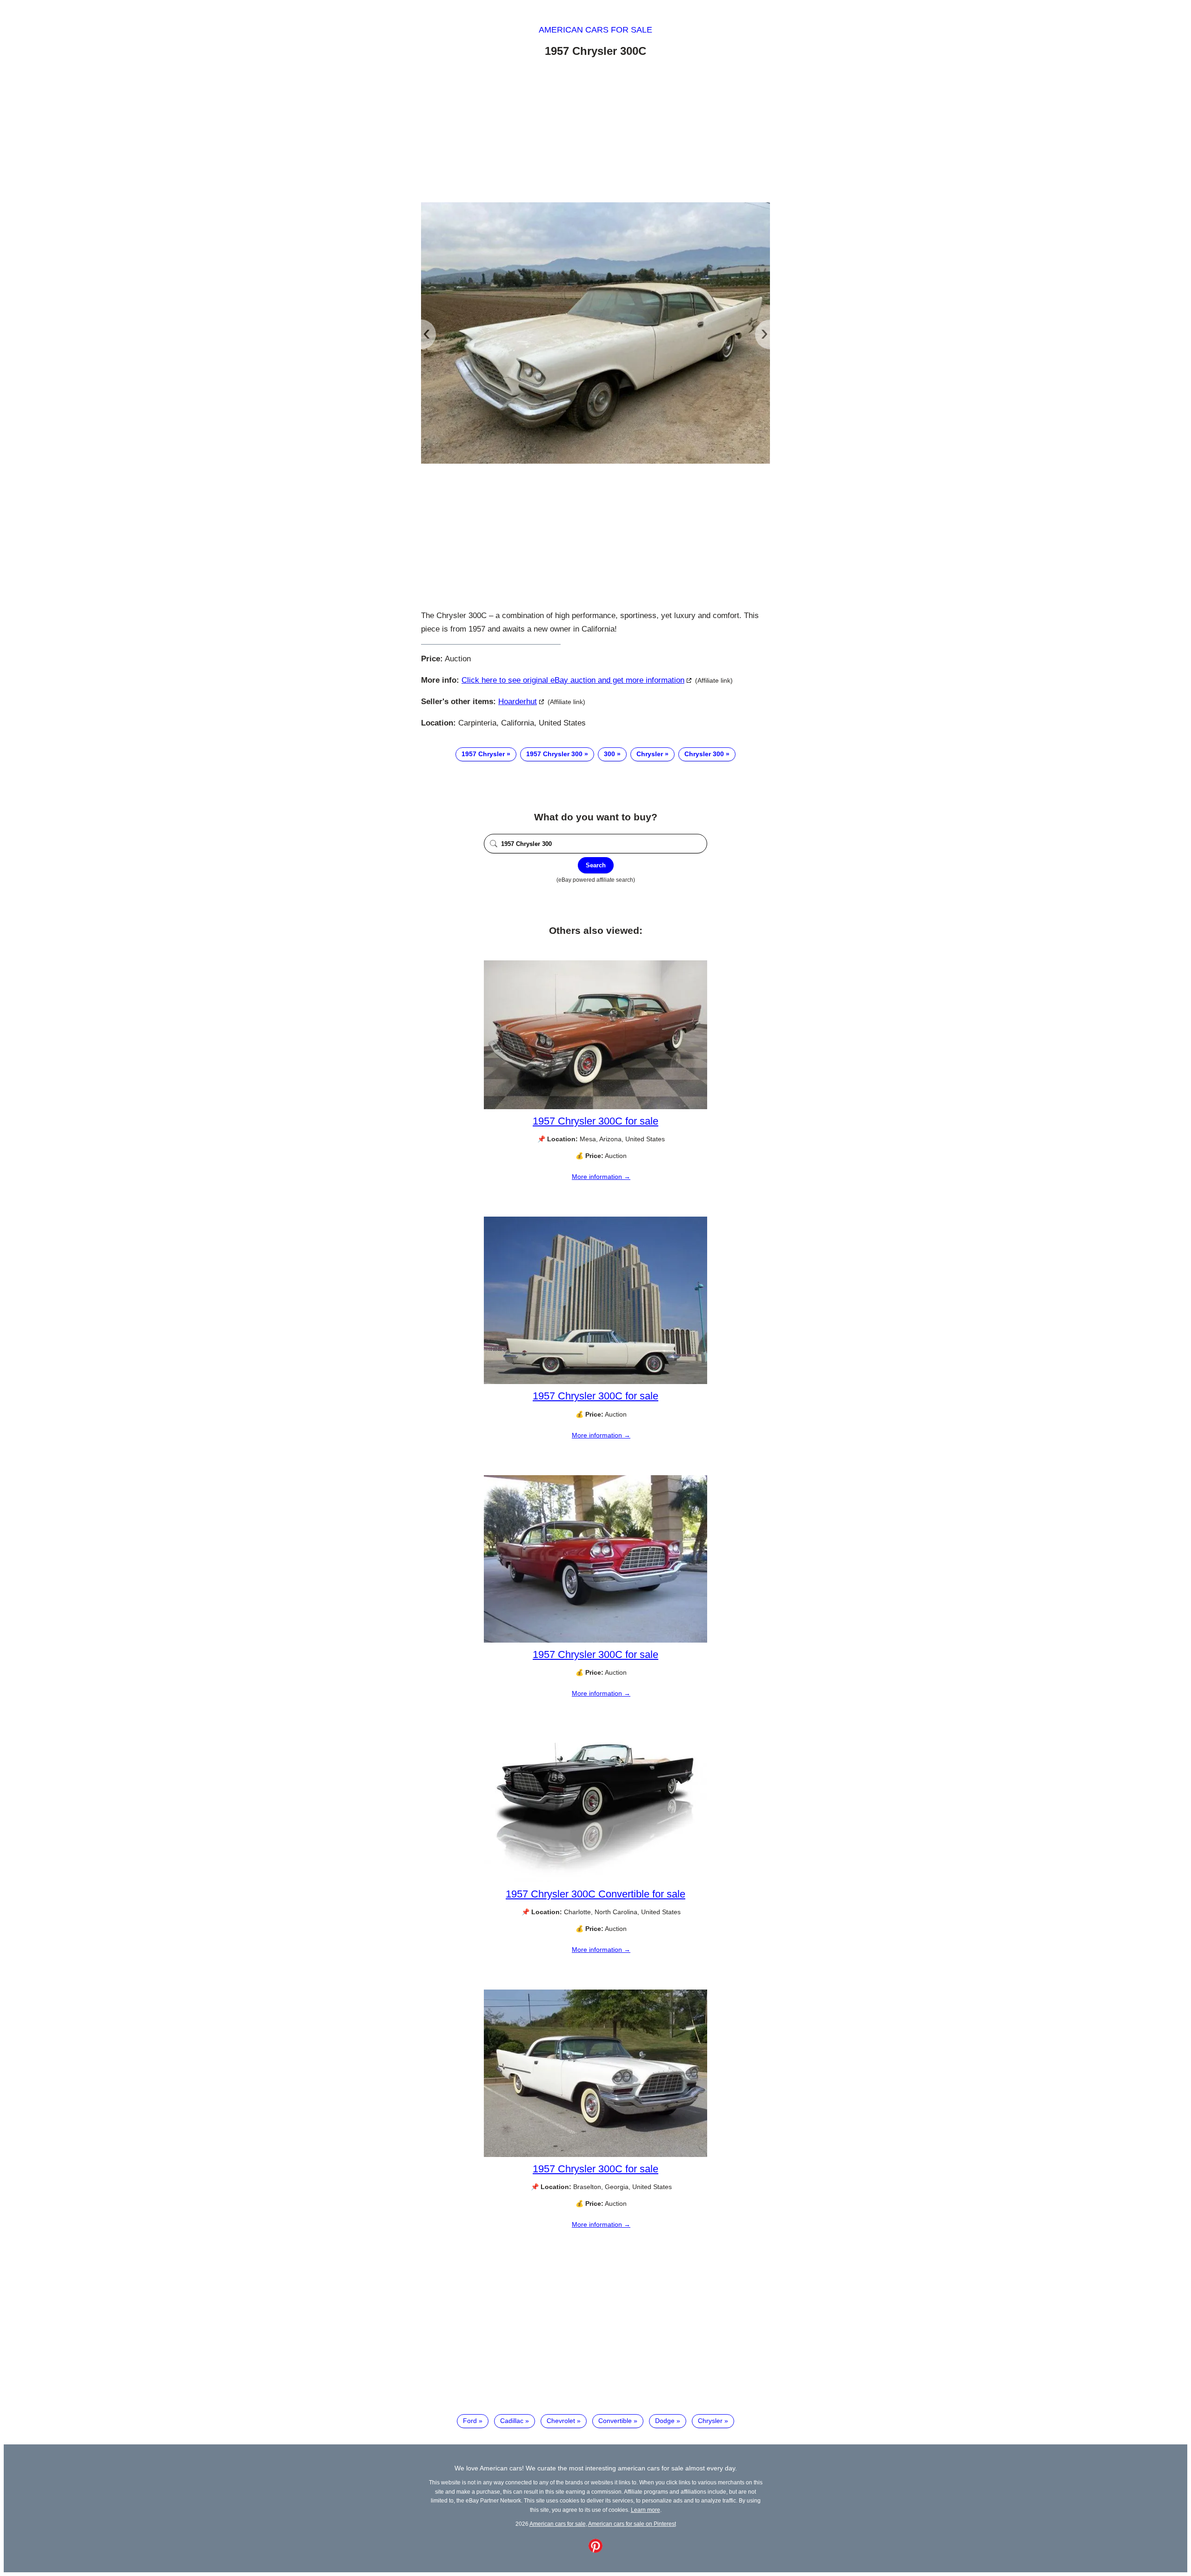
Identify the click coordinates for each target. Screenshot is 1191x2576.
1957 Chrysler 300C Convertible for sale (595, 1894)
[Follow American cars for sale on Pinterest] (595, 2550)
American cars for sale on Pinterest (632, 2524)
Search (596, 865)
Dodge (665, 2421)
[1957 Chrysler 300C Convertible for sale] (595, 1880)
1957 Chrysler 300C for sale (595, 1121)
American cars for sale (595, 30)
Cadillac (512, 2421)
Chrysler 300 (704, 754)
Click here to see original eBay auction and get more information (573, 680)
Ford (470, 2421)
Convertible (615, 2421)
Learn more (646, 2510)
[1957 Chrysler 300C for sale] (595, 1107)
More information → (601, 1177)
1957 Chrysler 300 (554, 754)
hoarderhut (518, 702)
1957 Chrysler (483, 754)
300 (609, 754)
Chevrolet (561, 2421)
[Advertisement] (595, 132)
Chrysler (650, 754)
